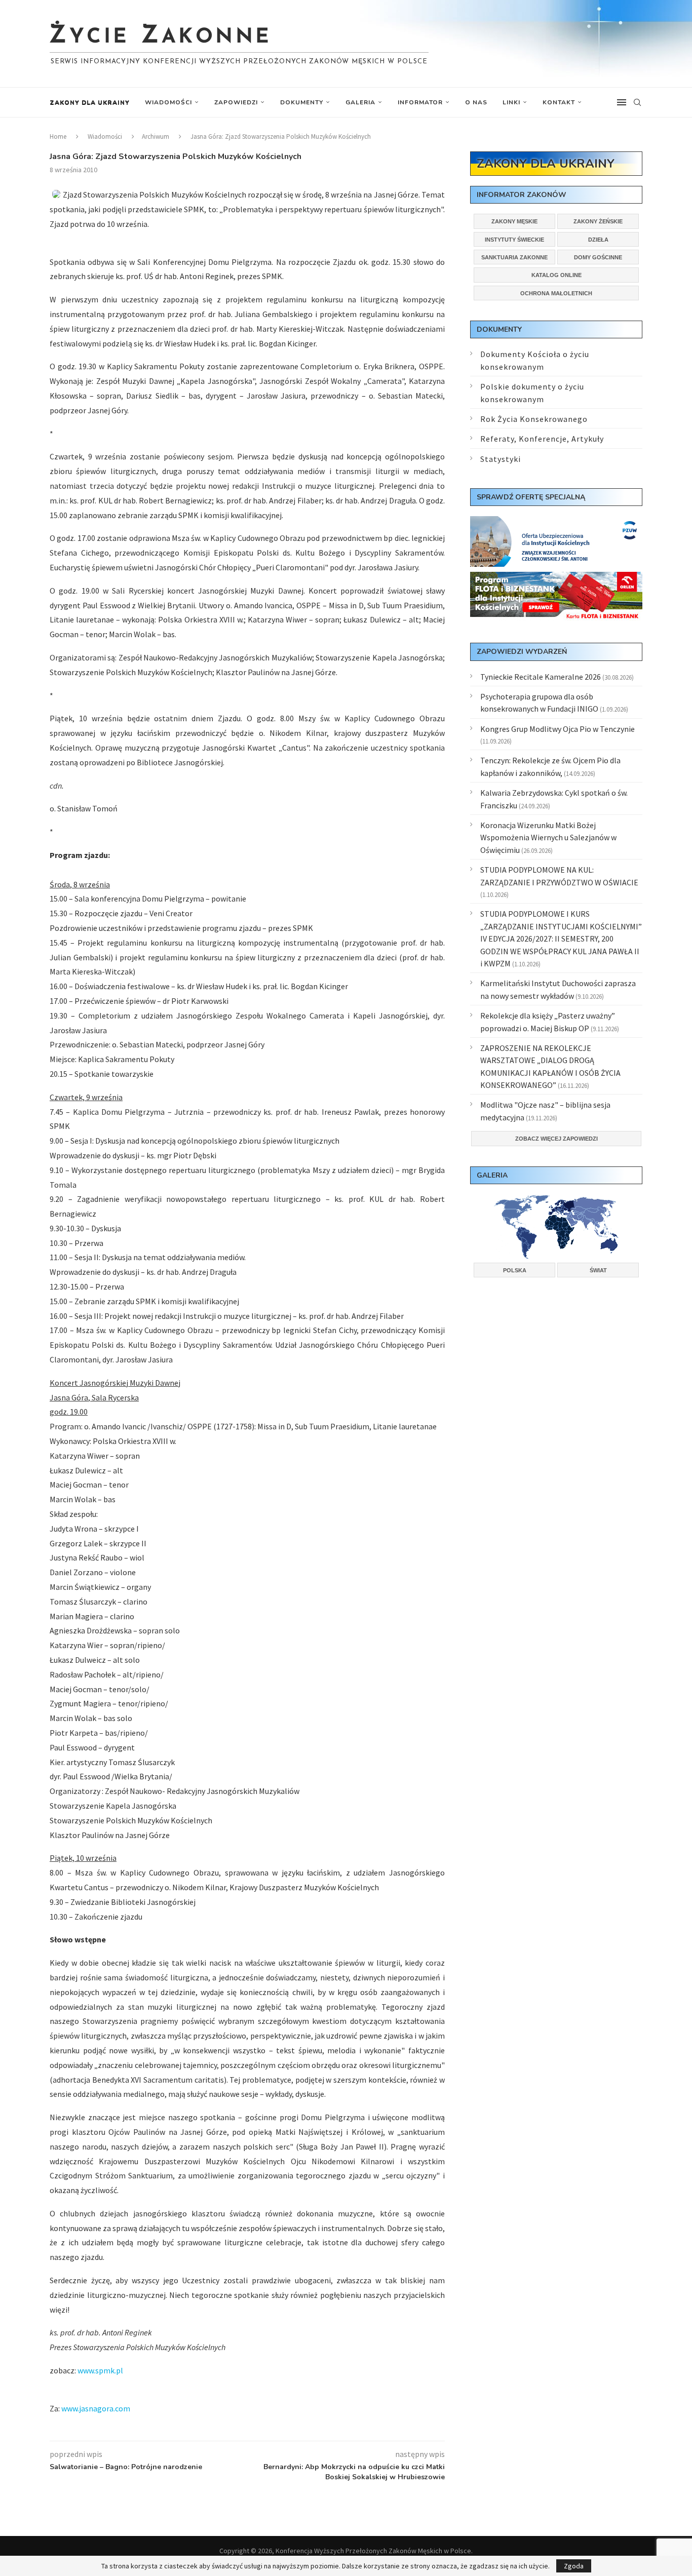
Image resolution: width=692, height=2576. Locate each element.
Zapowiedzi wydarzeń (522, 652)
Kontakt (559, 102)
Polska (515, 1270)
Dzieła (598, 240)
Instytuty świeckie (514, 240)
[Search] (637, 102)
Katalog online (556, 275)
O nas (476, 102)
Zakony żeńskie (598, 221)
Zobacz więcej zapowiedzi (556, 1139)
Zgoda (574, 2566)
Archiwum (156, 136)
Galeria (360, 102)
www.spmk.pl (100, 2370)
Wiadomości (168, 102)
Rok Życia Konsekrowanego (534, 419)
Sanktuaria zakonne (514, 257)
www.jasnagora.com (96, 2408)
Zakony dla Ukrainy (90, 102)
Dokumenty (302, 102)
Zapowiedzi (236, 102)
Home (58, 136)
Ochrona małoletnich (556, 293)
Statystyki (501, 459)
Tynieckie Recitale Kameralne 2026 (541, 677)
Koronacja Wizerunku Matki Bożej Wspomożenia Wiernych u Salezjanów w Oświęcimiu (548, 837)
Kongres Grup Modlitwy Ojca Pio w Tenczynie (558, 729)
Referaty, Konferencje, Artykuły (542, 439)
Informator (420, 102)
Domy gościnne (598, 257)
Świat (598, 1270)
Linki (511, 102)
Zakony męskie (514, 221)
